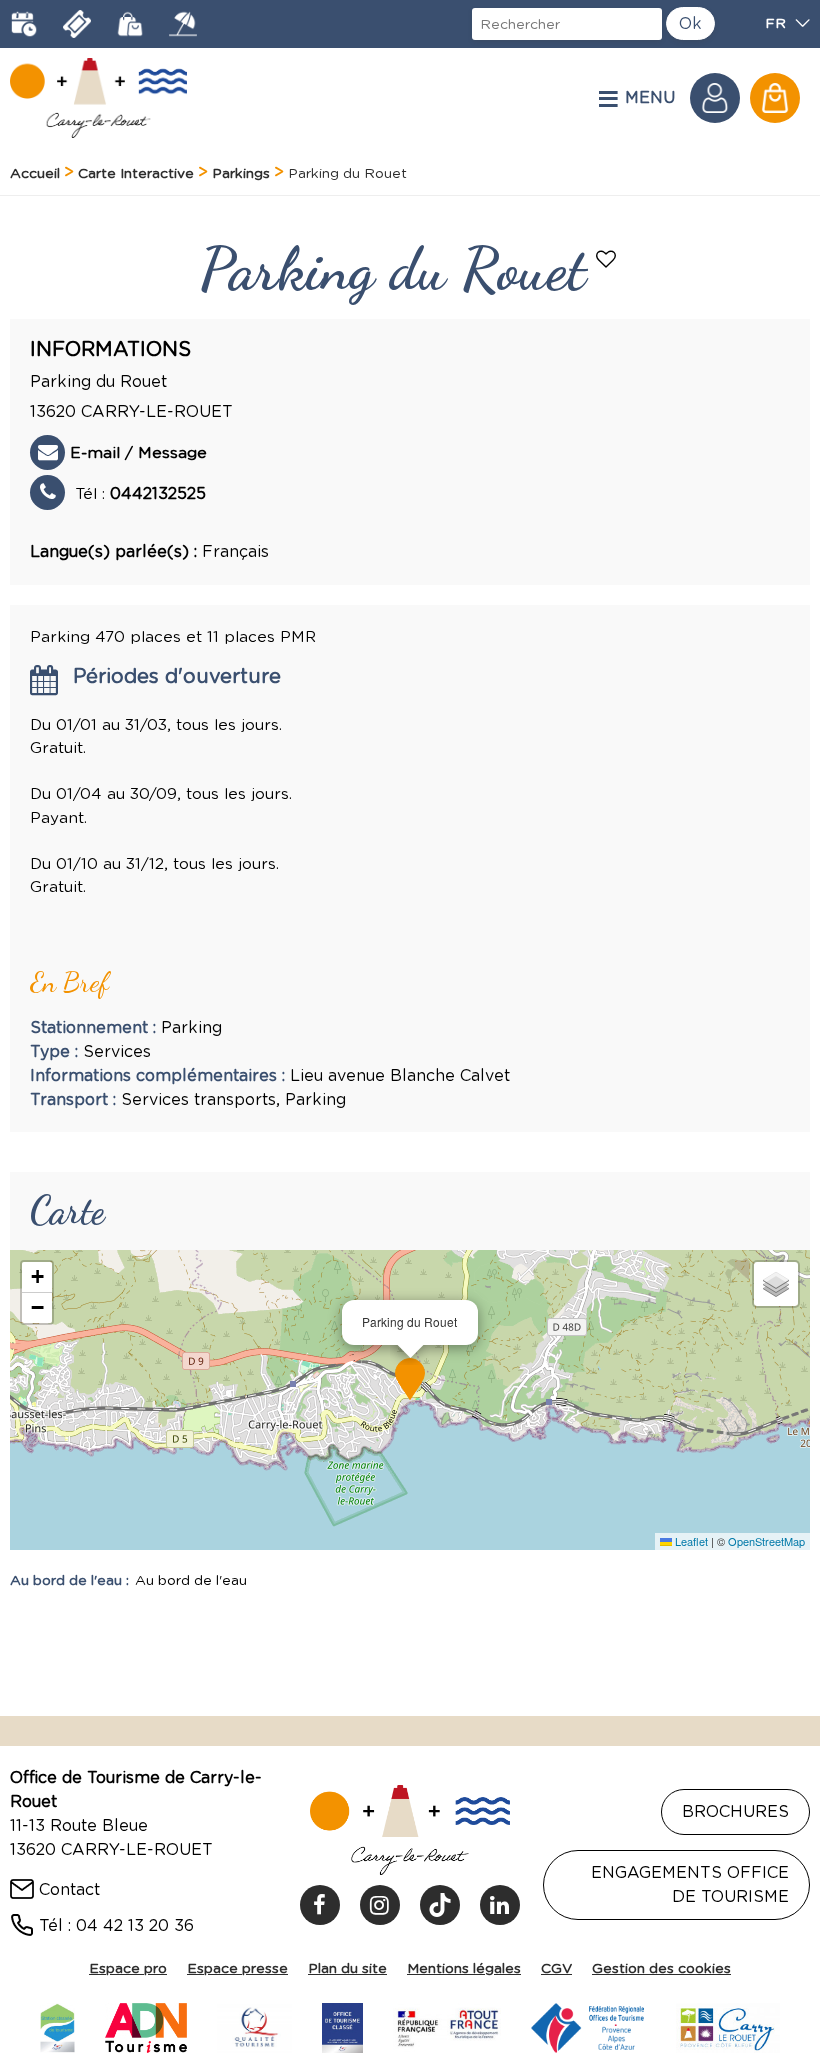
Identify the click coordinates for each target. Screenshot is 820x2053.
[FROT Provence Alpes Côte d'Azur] (588, 2025)
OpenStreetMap (766, 1541)
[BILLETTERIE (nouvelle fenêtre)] (77, 24)
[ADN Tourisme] (146, 2025)
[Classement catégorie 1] (343, 2025)
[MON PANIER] (775, 98)
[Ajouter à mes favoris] (608, 261)
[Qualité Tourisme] (254, 2025)
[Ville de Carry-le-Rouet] (728, 2025)
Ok (690, 23)
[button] (775, 98)
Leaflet (690, 1541)
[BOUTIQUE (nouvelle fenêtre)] (130, 24)
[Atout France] (447, 2025)
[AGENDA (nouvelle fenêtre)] (24, 24)
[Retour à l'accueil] (98, 98)
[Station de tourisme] (57, 2025)
